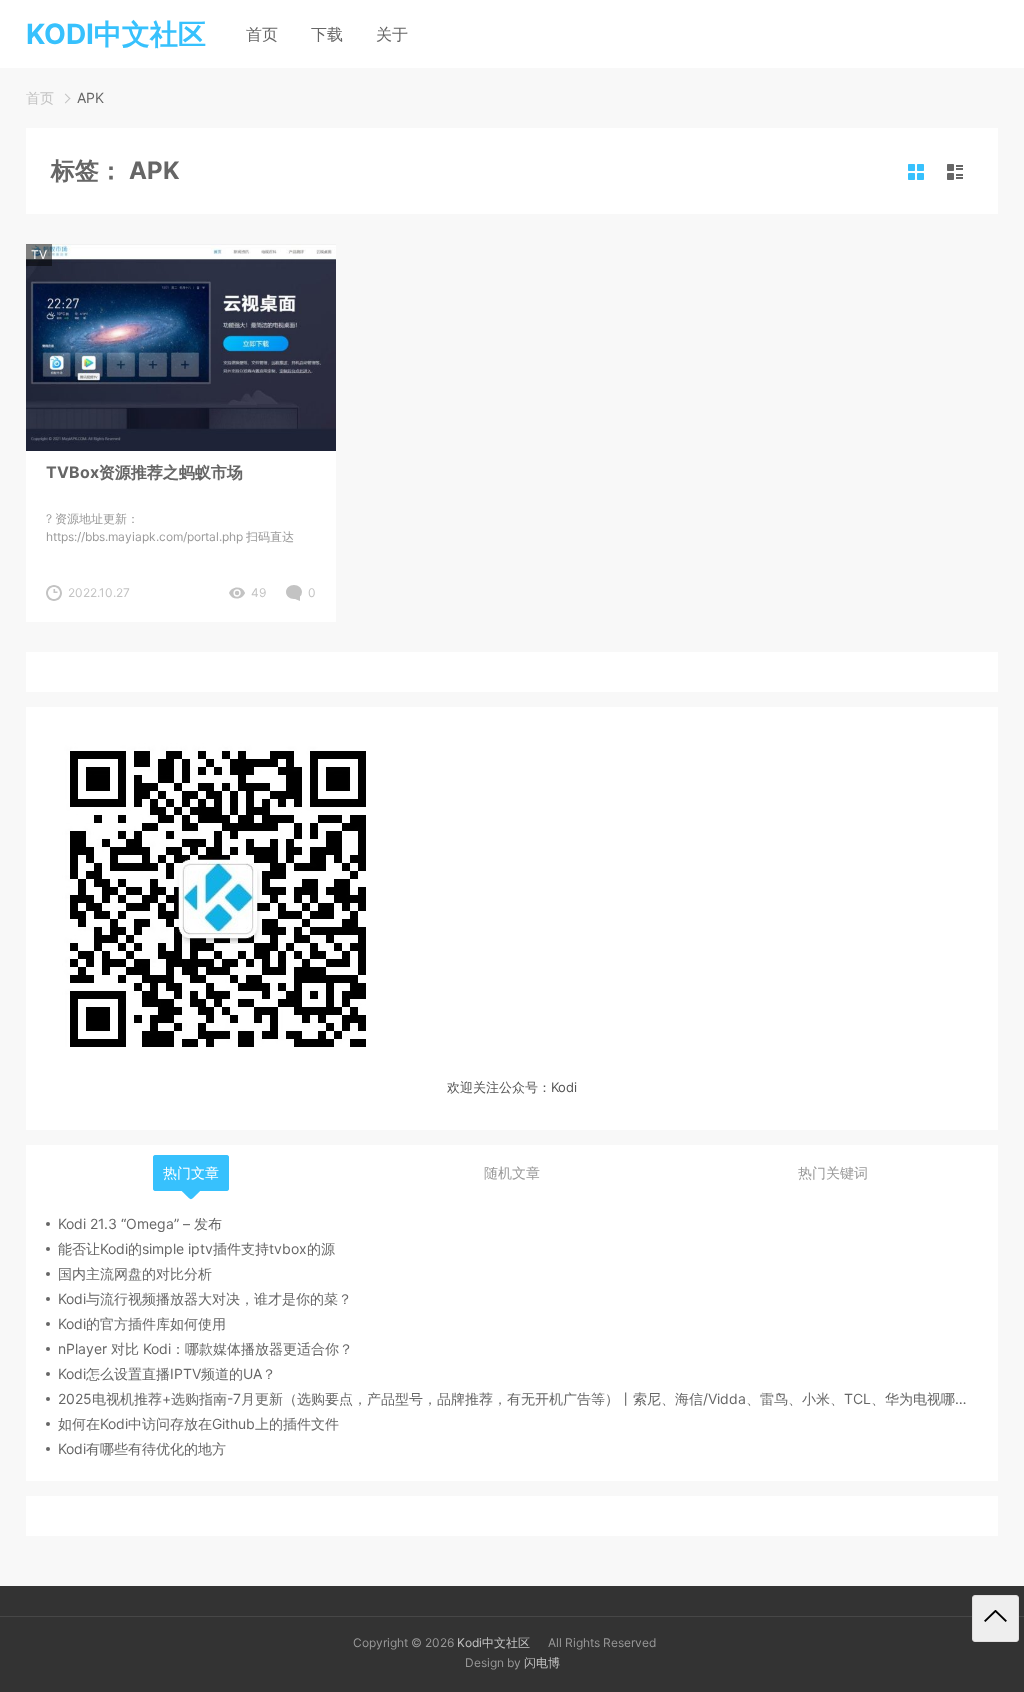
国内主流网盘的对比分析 (135, 1273)
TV (39, 254)
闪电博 (542, 1662)
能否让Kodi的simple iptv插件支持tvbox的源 (196, 1248)
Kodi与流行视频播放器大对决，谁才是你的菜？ (205, 1298)
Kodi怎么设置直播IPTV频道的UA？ (167, 1373)
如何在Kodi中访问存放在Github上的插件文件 (198, 1423)
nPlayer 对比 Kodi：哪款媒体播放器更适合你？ (205, 1348)
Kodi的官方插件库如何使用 (142, 1323)
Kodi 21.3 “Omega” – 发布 (140, 1223)
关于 (392, 34)
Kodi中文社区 (493, 1642)
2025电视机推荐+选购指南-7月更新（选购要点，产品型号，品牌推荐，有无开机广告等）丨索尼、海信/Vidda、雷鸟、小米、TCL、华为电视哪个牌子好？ (518, 1398)
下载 (327, 34)
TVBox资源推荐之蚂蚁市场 (144, 472)
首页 (262, 34)
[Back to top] (995, 1618)
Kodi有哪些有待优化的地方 (142, 1448)
